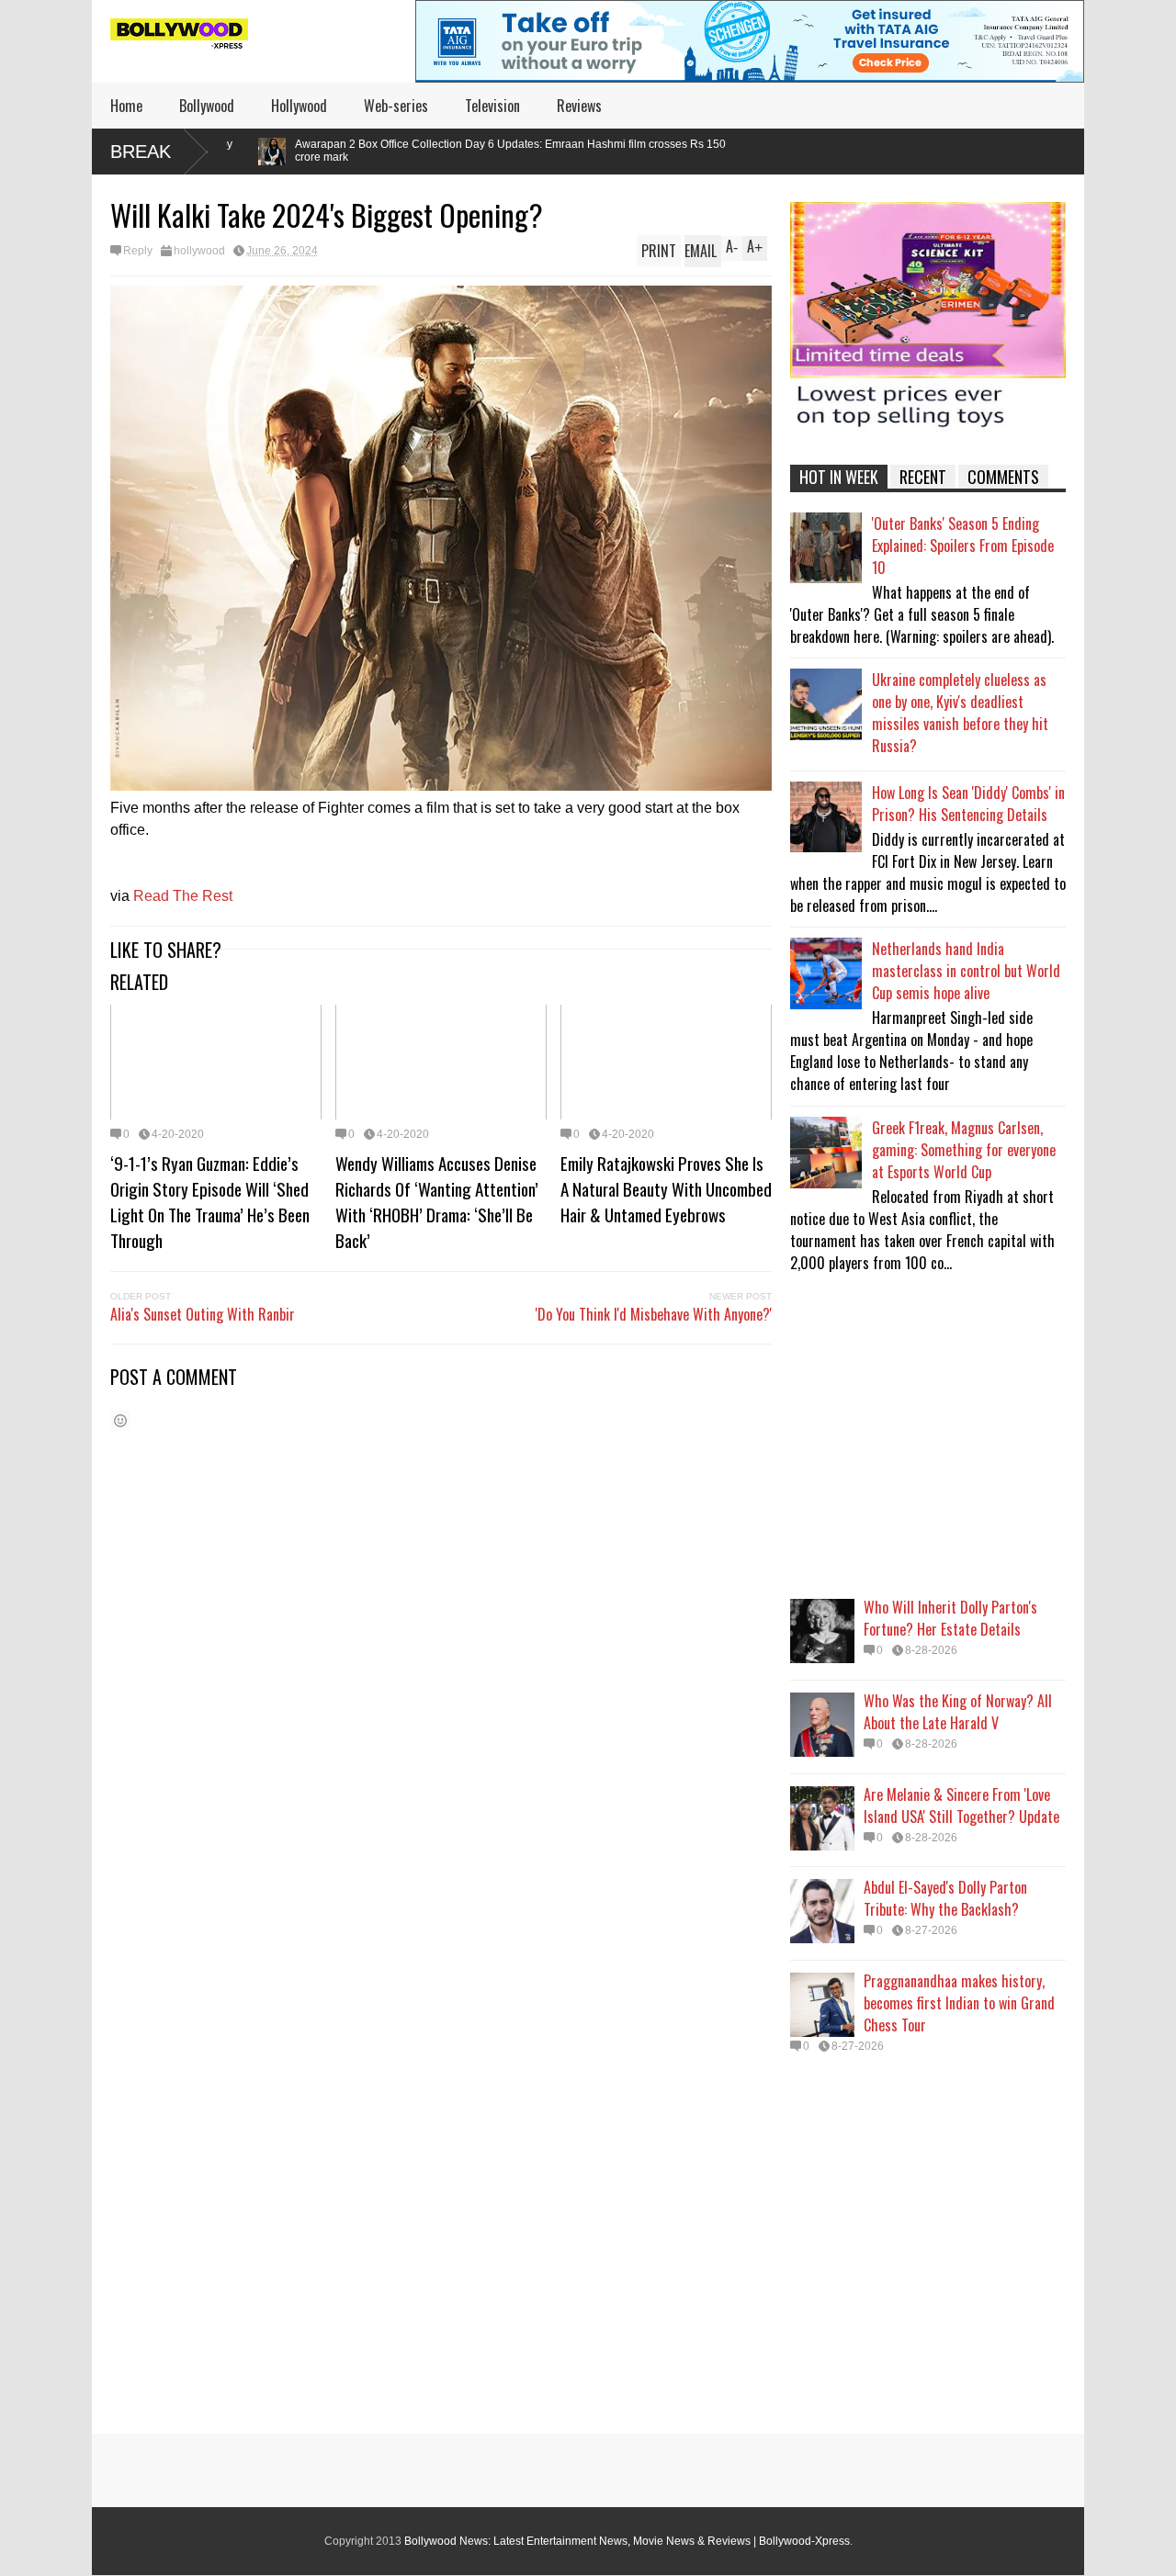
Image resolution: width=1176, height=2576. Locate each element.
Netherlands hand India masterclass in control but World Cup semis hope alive (966, 971)
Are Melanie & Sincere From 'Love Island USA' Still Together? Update (961, 1805)
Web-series (396, 106)
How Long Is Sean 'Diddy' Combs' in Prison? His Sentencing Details (968, 804)
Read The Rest (183, 896)
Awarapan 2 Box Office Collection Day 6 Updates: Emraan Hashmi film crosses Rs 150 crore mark (358, 151)
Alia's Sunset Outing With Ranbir (203, 1314)
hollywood (199, 251)
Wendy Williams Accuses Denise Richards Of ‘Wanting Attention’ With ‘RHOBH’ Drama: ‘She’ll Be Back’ (437, 1201)
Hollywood (299, 106)
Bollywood (207, 106)
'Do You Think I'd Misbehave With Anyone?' (654, 1314)
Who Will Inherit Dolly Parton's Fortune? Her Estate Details (950, 1618)
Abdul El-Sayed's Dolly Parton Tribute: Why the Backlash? (945, 1898)
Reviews (579, 106)
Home (126, 106)
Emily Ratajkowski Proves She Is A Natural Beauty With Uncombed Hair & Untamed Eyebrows (666, 1188)
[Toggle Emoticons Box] (120, 1420)
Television (492, 106)
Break (141, 152)
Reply (138, 251)
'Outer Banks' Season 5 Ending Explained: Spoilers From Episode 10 (963, 546)
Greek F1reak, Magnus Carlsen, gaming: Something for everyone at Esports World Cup (964, 1150)
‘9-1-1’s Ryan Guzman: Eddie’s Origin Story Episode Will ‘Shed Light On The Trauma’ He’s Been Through (210, 1201)
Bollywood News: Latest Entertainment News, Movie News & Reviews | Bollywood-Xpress (627, 2541)
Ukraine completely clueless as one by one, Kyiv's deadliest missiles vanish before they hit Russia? (960, 713)
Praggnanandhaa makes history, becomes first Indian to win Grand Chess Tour (959, 2003)
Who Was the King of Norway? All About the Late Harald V (958, 1712)
